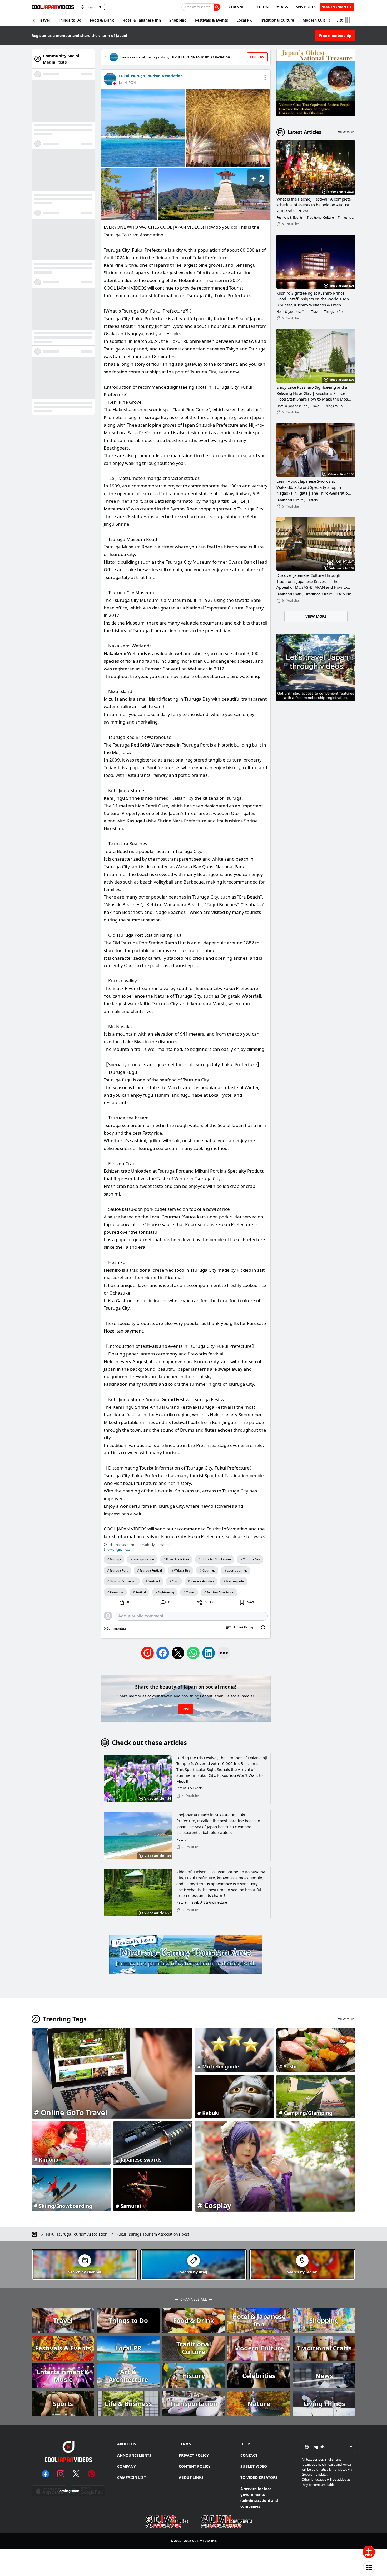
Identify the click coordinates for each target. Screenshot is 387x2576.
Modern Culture (317, 20)
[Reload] (263, 1627)
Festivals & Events (212, 20)
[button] (329, 21)
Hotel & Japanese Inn (142, 20)
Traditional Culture (277, 20)
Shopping (178, 20)
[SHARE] (224, 1653)
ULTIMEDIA (201, 2541)
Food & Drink (102, 20)
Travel (44, 20)
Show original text (117, 1550)
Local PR (244, 20)
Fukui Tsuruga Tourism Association (151, 76)
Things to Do (70, 20)
